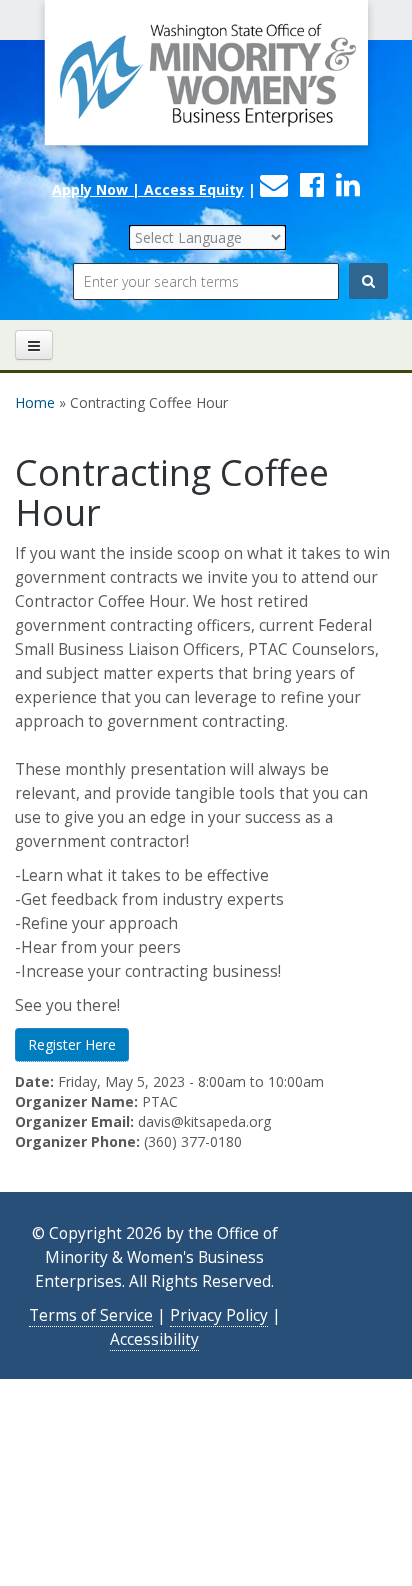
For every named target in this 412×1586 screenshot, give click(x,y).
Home (35, 402)
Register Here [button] (72, 1044)
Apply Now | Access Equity (148, 189)
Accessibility (154, 1339)
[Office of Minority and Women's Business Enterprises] (206, 85)
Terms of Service (91, 1315)
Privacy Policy (219, 1315)
